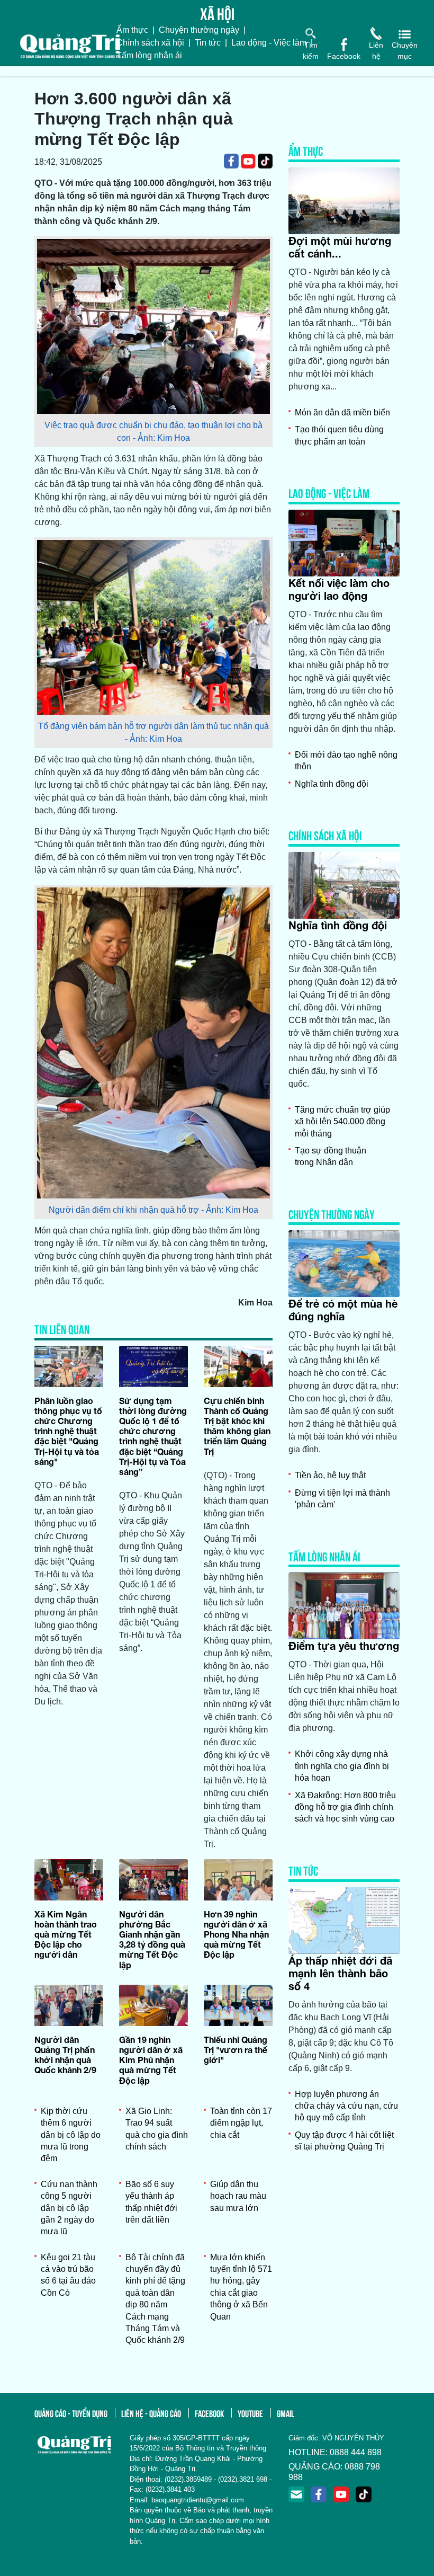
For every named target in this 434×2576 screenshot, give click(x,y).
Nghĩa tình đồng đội (332, 784)
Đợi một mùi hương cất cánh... (340, 247)
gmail (286, 2413)
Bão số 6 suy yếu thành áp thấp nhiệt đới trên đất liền (151, 2202)
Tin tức (208, 43)
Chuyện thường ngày (199, 30)
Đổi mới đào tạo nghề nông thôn (346, 761)
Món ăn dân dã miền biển (342, 412)
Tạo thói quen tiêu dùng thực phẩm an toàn (339, 435)
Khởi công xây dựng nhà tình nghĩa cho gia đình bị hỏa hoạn (342, 1766)
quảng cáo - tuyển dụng (71, 2413)
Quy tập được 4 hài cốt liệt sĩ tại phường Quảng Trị (344, 2141)
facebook (209, 2413)
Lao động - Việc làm (269, 43)
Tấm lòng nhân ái (149, 55)
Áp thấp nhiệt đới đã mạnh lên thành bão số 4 (340, 1973)
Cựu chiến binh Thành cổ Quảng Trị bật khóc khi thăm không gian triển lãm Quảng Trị (237, 1426)
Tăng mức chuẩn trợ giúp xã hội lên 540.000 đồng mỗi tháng (342, 1122)
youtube (250, 2413)
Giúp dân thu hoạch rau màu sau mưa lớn (238, 2196)
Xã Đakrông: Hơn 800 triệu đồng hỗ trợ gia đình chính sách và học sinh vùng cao (345, 1807)
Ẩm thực (132, 30)
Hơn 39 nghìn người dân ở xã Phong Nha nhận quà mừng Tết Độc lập (236, 1934)
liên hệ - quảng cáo (151, 2413)
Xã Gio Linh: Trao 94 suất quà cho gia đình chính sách (157, 2129)
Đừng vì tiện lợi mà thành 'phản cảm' (342, 1499)
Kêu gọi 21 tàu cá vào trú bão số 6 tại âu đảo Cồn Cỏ (68, 2275)
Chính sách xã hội (150, 43)
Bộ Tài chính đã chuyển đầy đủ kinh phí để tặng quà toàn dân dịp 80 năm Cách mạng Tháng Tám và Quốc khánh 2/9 (155, 2299)
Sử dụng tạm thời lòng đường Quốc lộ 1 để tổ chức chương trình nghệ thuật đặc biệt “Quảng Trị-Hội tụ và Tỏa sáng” (153, 1436)
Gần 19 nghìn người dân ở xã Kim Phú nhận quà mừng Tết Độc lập (151, 2060)
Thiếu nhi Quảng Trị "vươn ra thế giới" (236, 2050)
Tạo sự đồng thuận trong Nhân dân (331, 1156)
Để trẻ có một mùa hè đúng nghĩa (343, 1310)
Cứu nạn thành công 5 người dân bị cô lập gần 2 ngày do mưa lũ (69, 2208)
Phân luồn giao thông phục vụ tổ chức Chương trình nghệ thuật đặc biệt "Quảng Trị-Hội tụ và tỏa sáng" (68, 1431)
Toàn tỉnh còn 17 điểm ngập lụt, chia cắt (241, 2123)
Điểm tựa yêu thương (344, 1646)
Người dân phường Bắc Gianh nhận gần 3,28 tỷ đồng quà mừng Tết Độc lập (152, 1939)
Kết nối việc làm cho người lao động (339, 589)
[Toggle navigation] (7, 71)
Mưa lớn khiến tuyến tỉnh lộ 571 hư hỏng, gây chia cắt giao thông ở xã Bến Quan (241, 2287)
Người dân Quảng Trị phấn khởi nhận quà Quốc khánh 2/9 (65, 2055)
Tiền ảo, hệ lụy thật (330, 1475)
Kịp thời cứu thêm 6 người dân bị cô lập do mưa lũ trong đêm (71, 2135)
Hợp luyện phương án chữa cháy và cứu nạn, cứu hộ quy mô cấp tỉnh (346, 2106)
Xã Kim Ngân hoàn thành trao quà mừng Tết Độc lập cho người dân (66, 1934)
